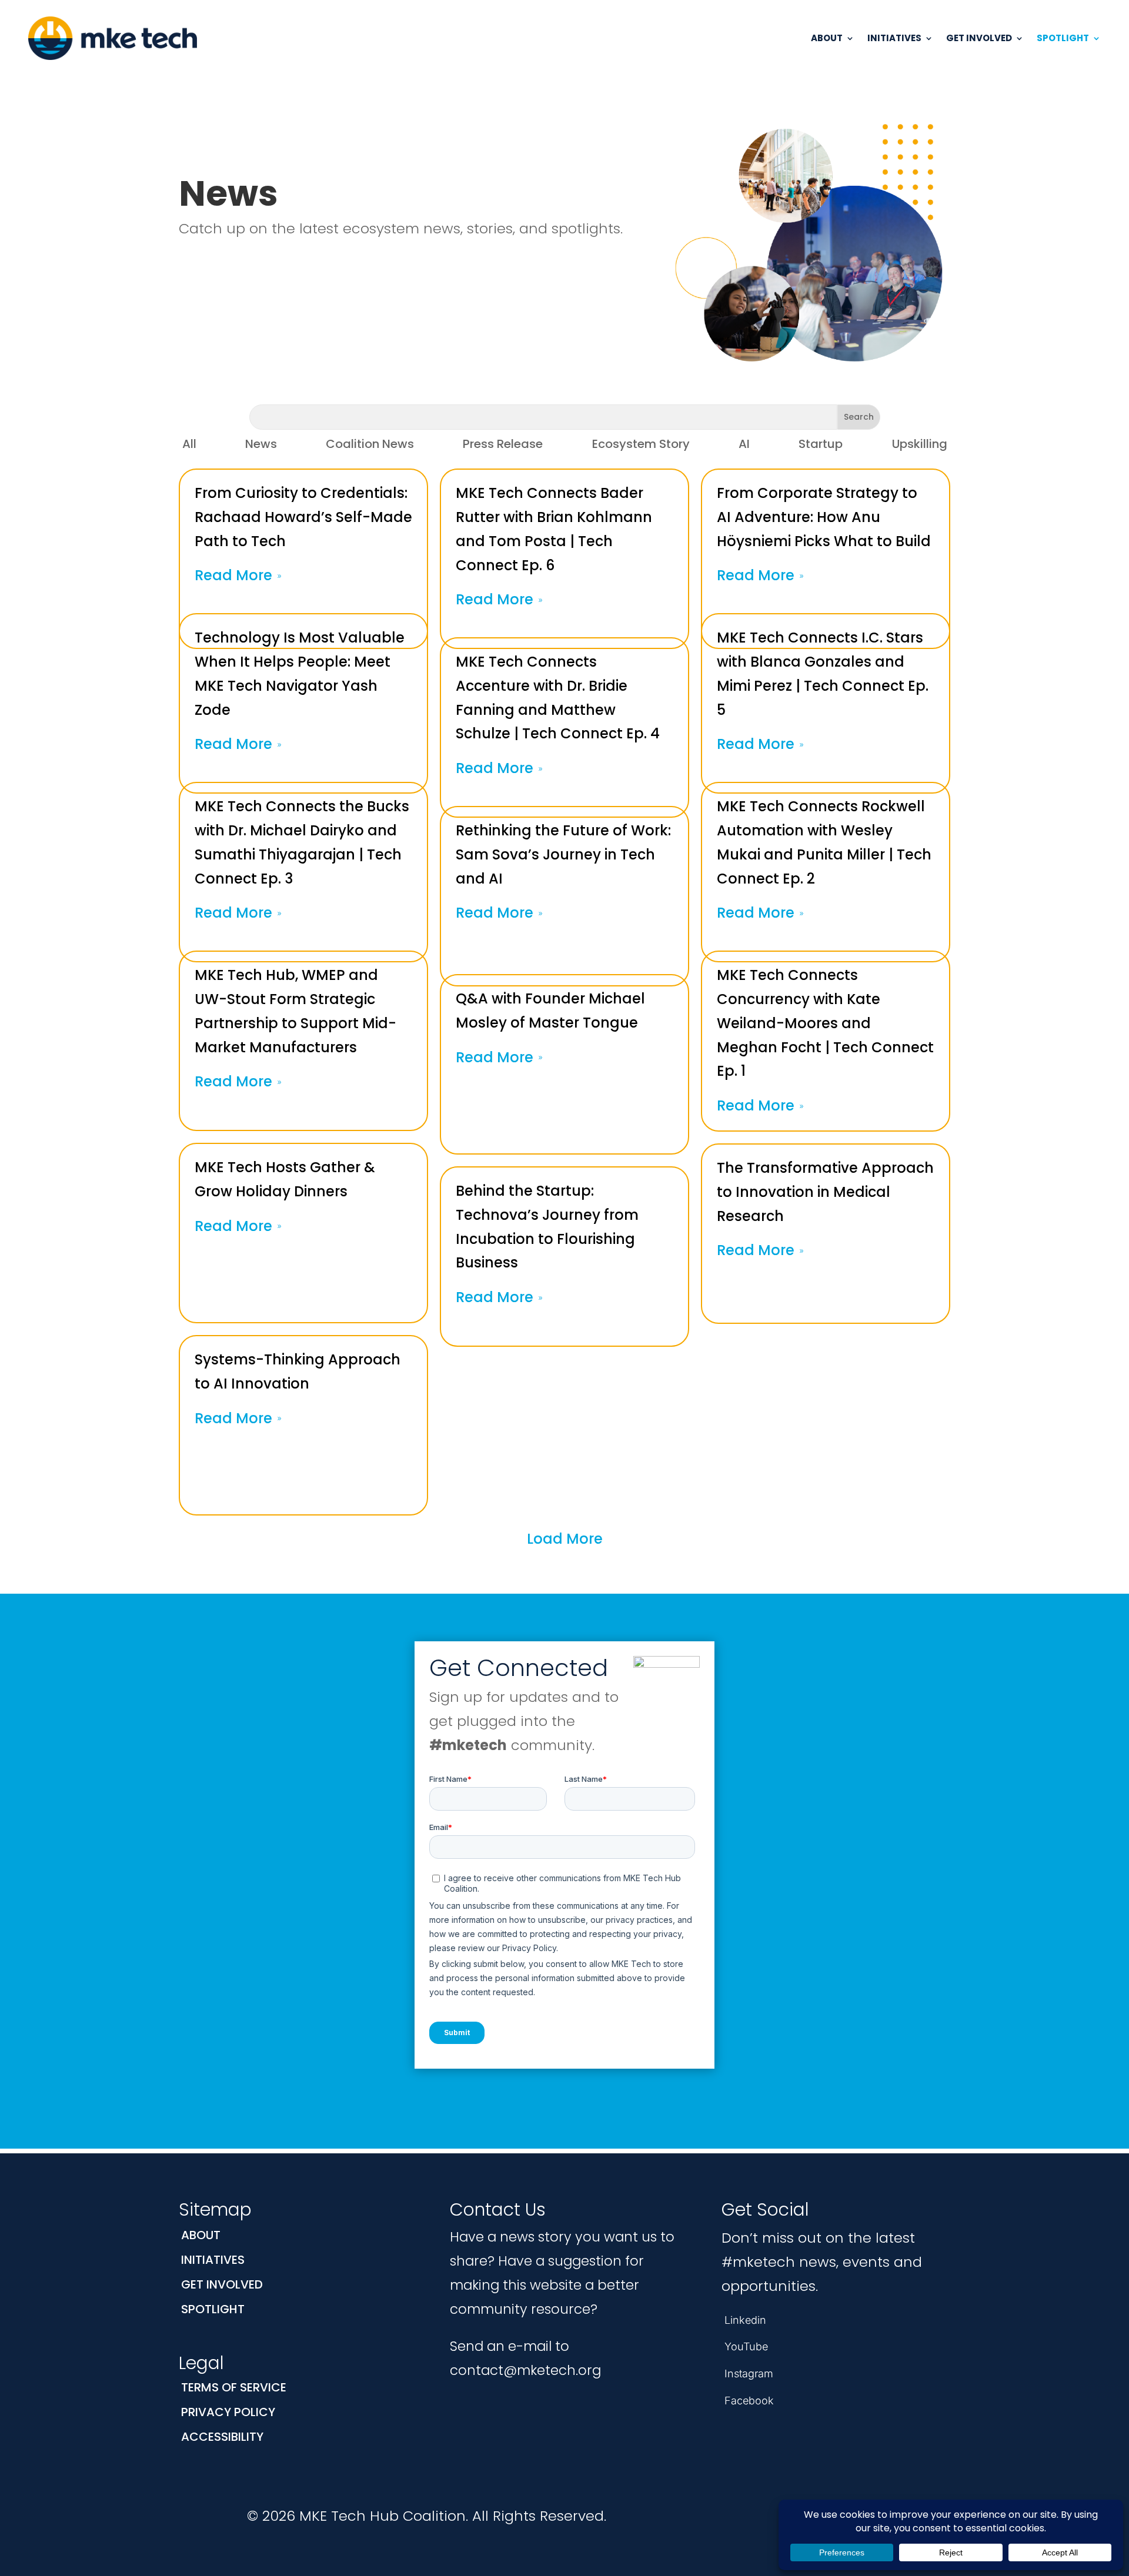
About (827, 38)
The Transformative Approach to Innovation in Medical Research (825, 1192)
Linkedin (745, 2320)
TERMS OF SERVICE (234, 2387)
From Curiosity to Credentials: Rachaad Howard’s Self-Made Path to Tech (303, 517)
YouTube (746, 2346)
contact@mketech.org (525, 2370)
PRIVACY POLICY (228, 2412)
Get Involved (979, 38)
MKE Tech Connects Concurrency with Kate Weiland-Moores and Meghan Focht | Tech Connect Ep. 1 (825, 1023)
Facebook (749, 2401)
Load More (565, 1539)
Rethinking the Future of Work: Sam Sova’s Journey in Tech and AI (563, 854)
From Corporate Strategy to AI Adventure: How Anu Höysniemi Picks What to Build (824, 517)
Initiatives (894, 38)
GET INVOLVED (222, 2284)
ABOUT (201, 2235)
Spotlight (1063, 38)
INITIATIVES (213, 2260)
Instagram (749, 2373)
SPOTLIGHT (213, 2309)
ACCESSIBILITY (222, 2437)
